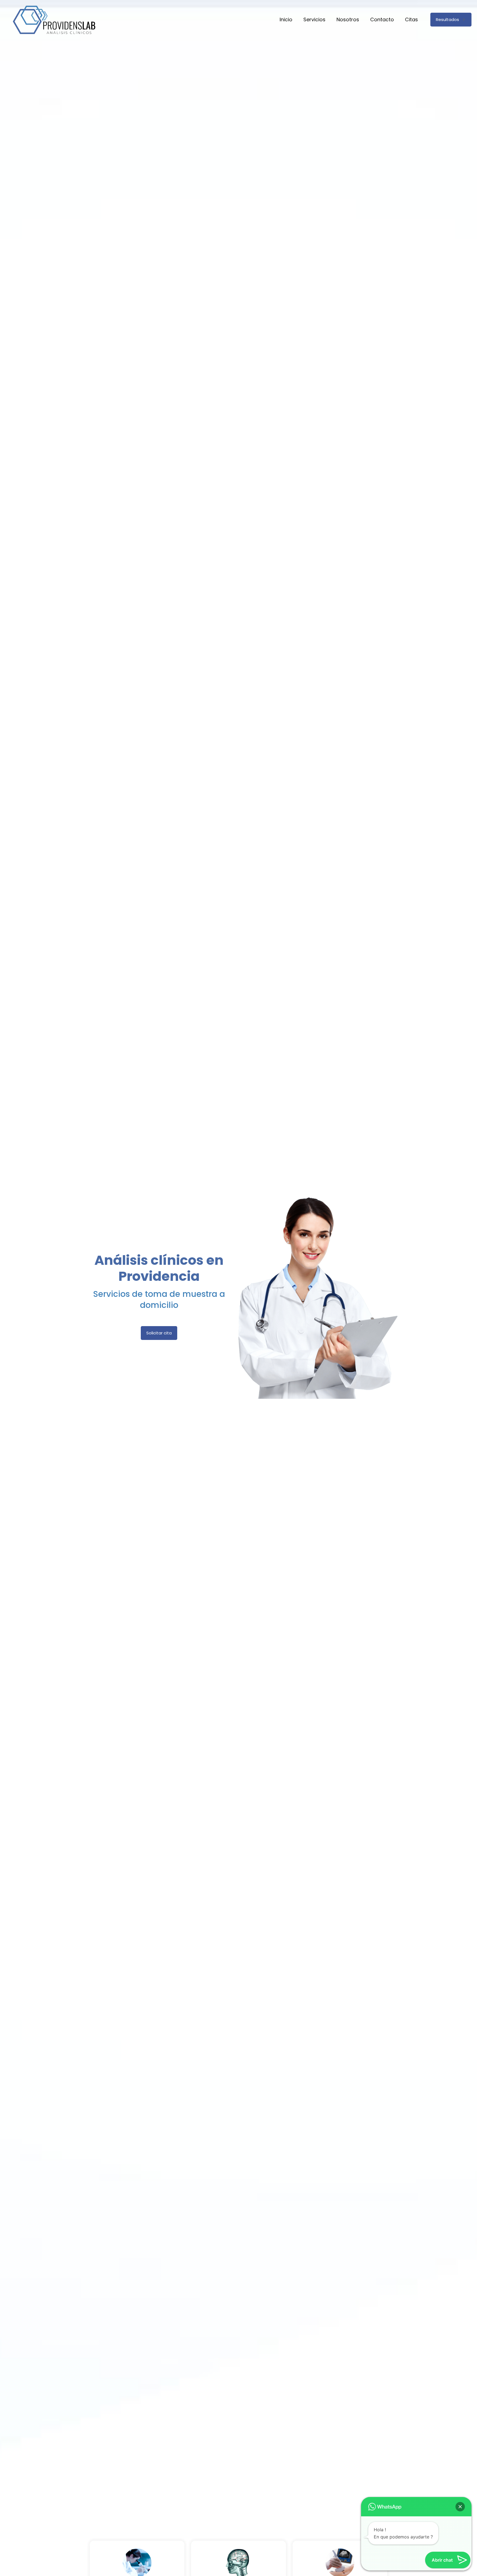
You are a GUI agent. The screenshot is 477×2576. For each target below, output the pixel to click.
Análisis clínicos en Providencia (159, 1268)
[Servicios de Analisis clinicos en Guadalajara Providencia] (54, 20)
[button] (460, 2507)
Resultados (447, 19)
